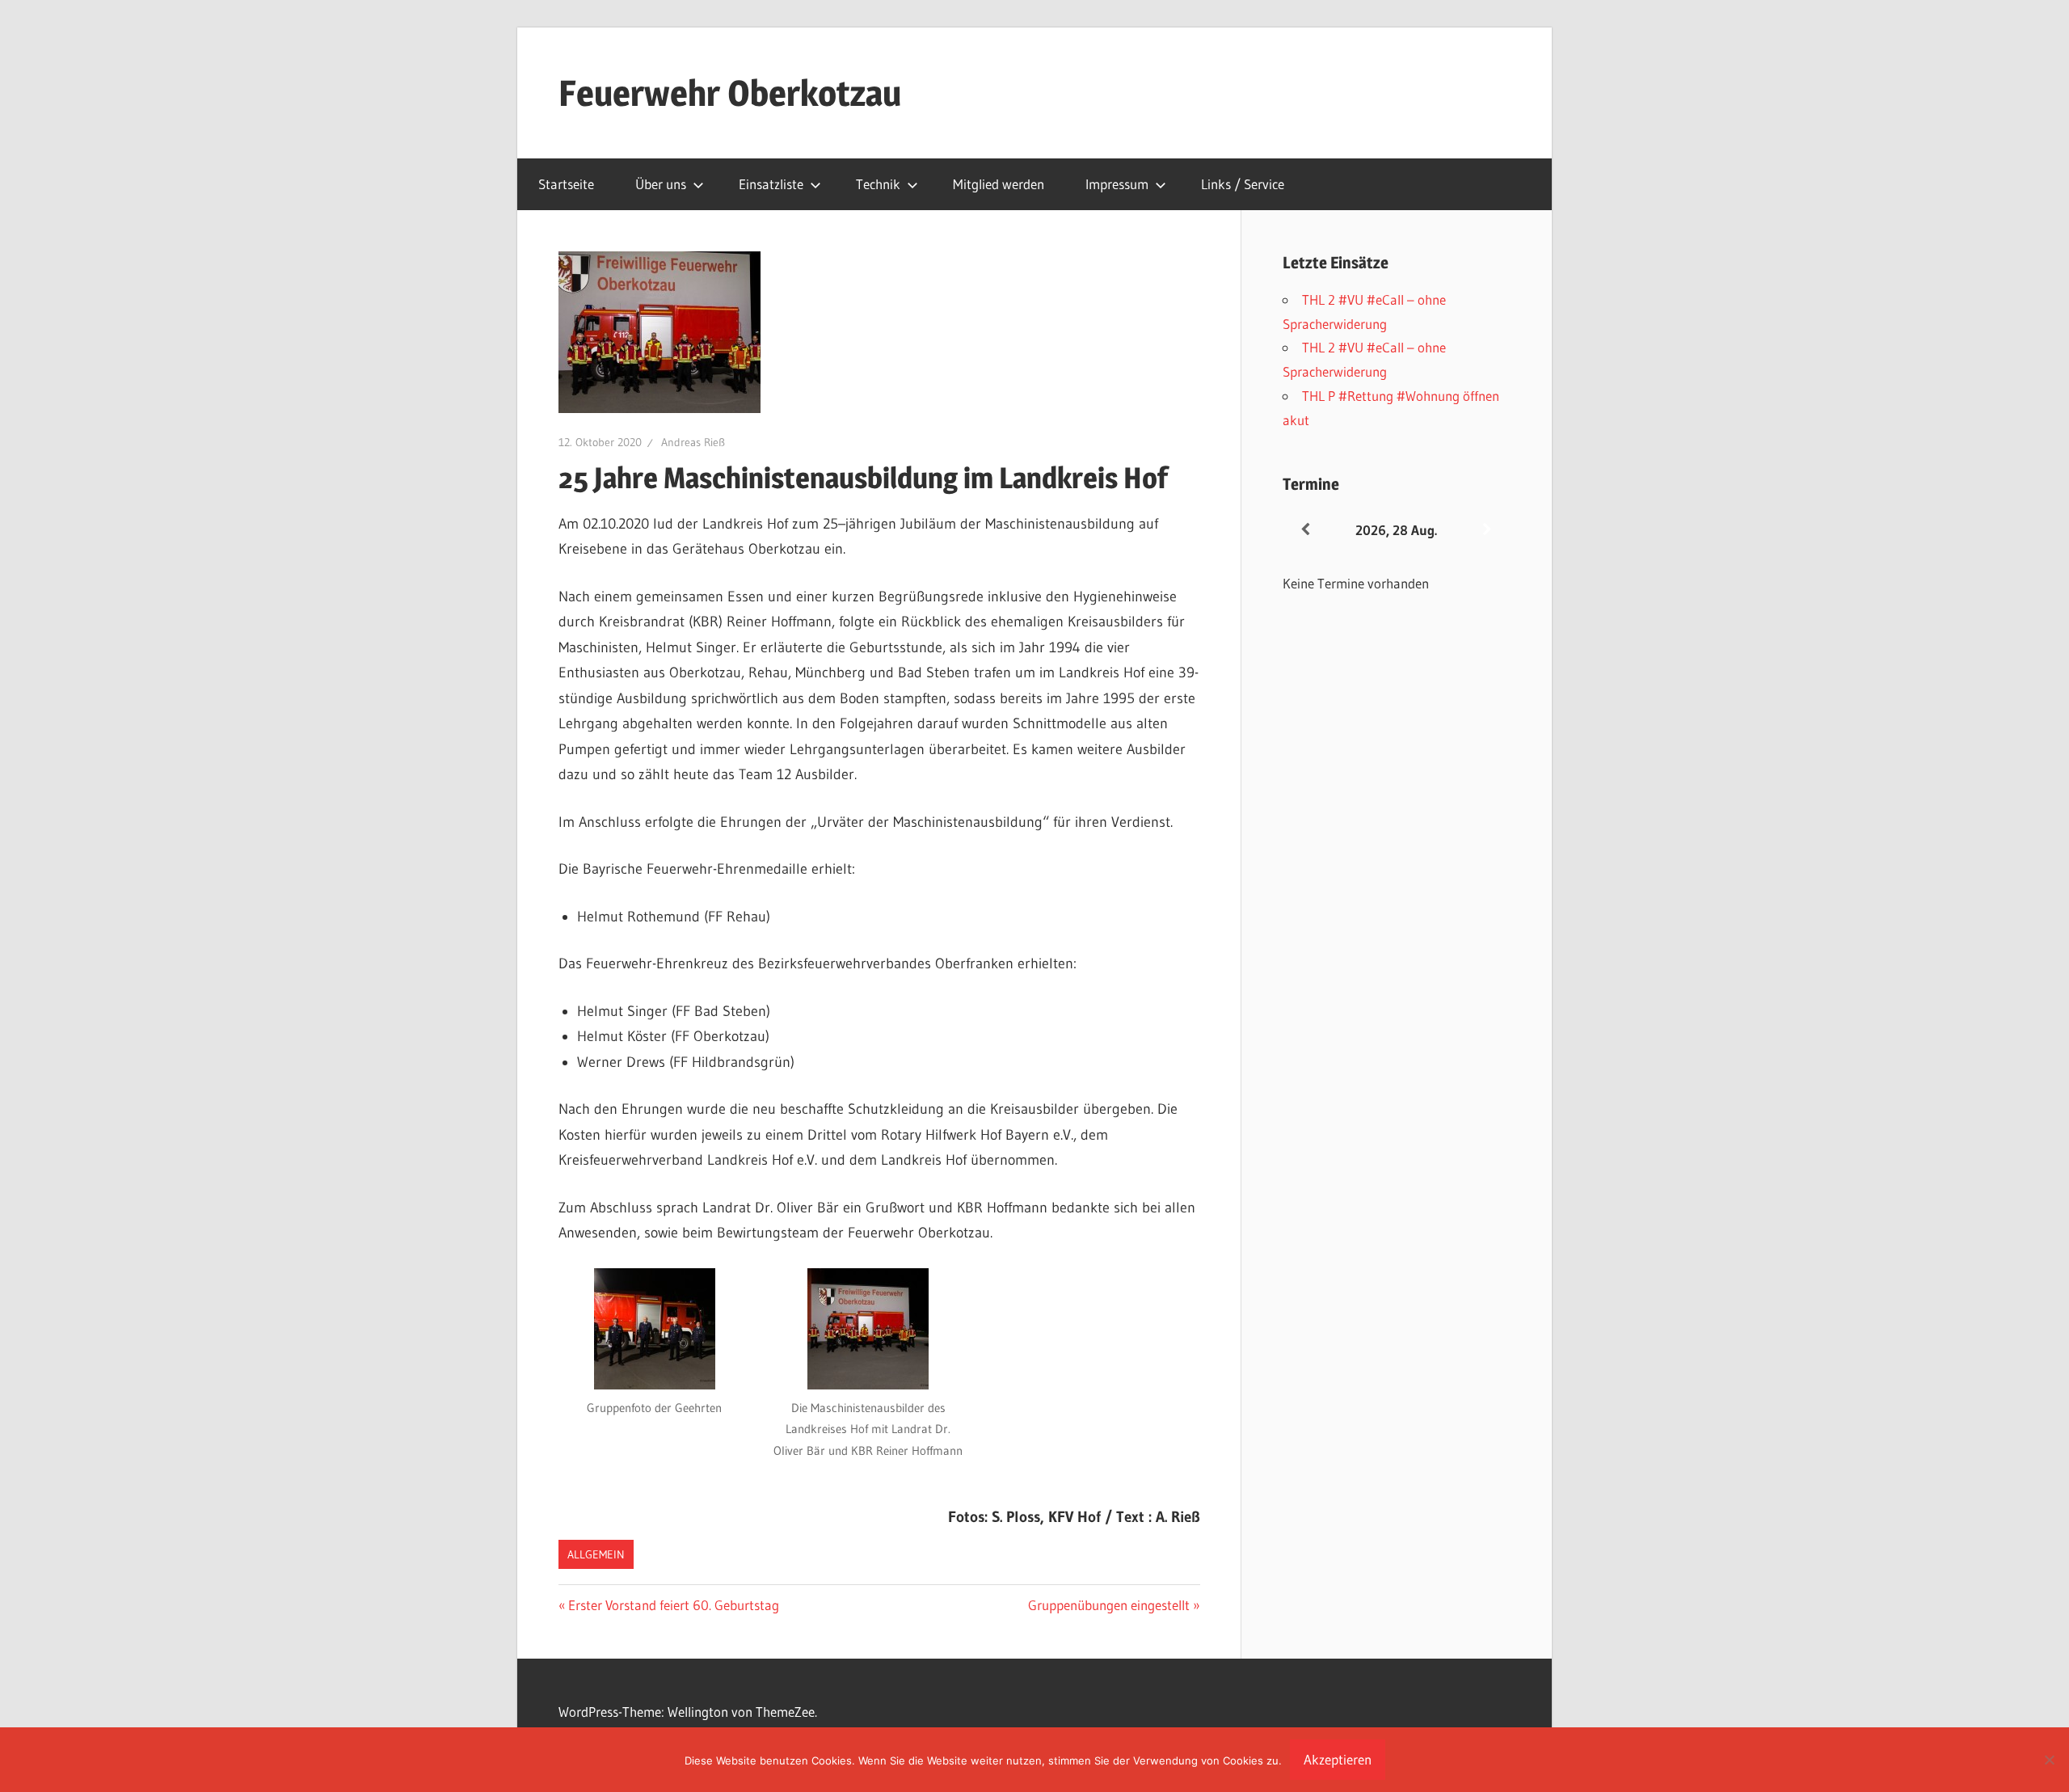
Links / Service (1243, 184)
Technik (878, 184)
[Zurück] (1305, 530)
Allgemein (596, 1554)
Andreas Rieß (693, 442)
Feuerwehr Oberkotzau (730, 93)
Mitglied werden (999, 184)
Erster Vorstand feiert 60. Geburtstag (673, 1605)
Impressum (1117, 184)
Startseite (566, 184)
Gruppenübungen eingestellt (1109, 1605)
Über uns (661, 184)
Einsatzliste (771, 184)
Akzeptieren (1338, 1759)
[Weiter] (1487, 530)
